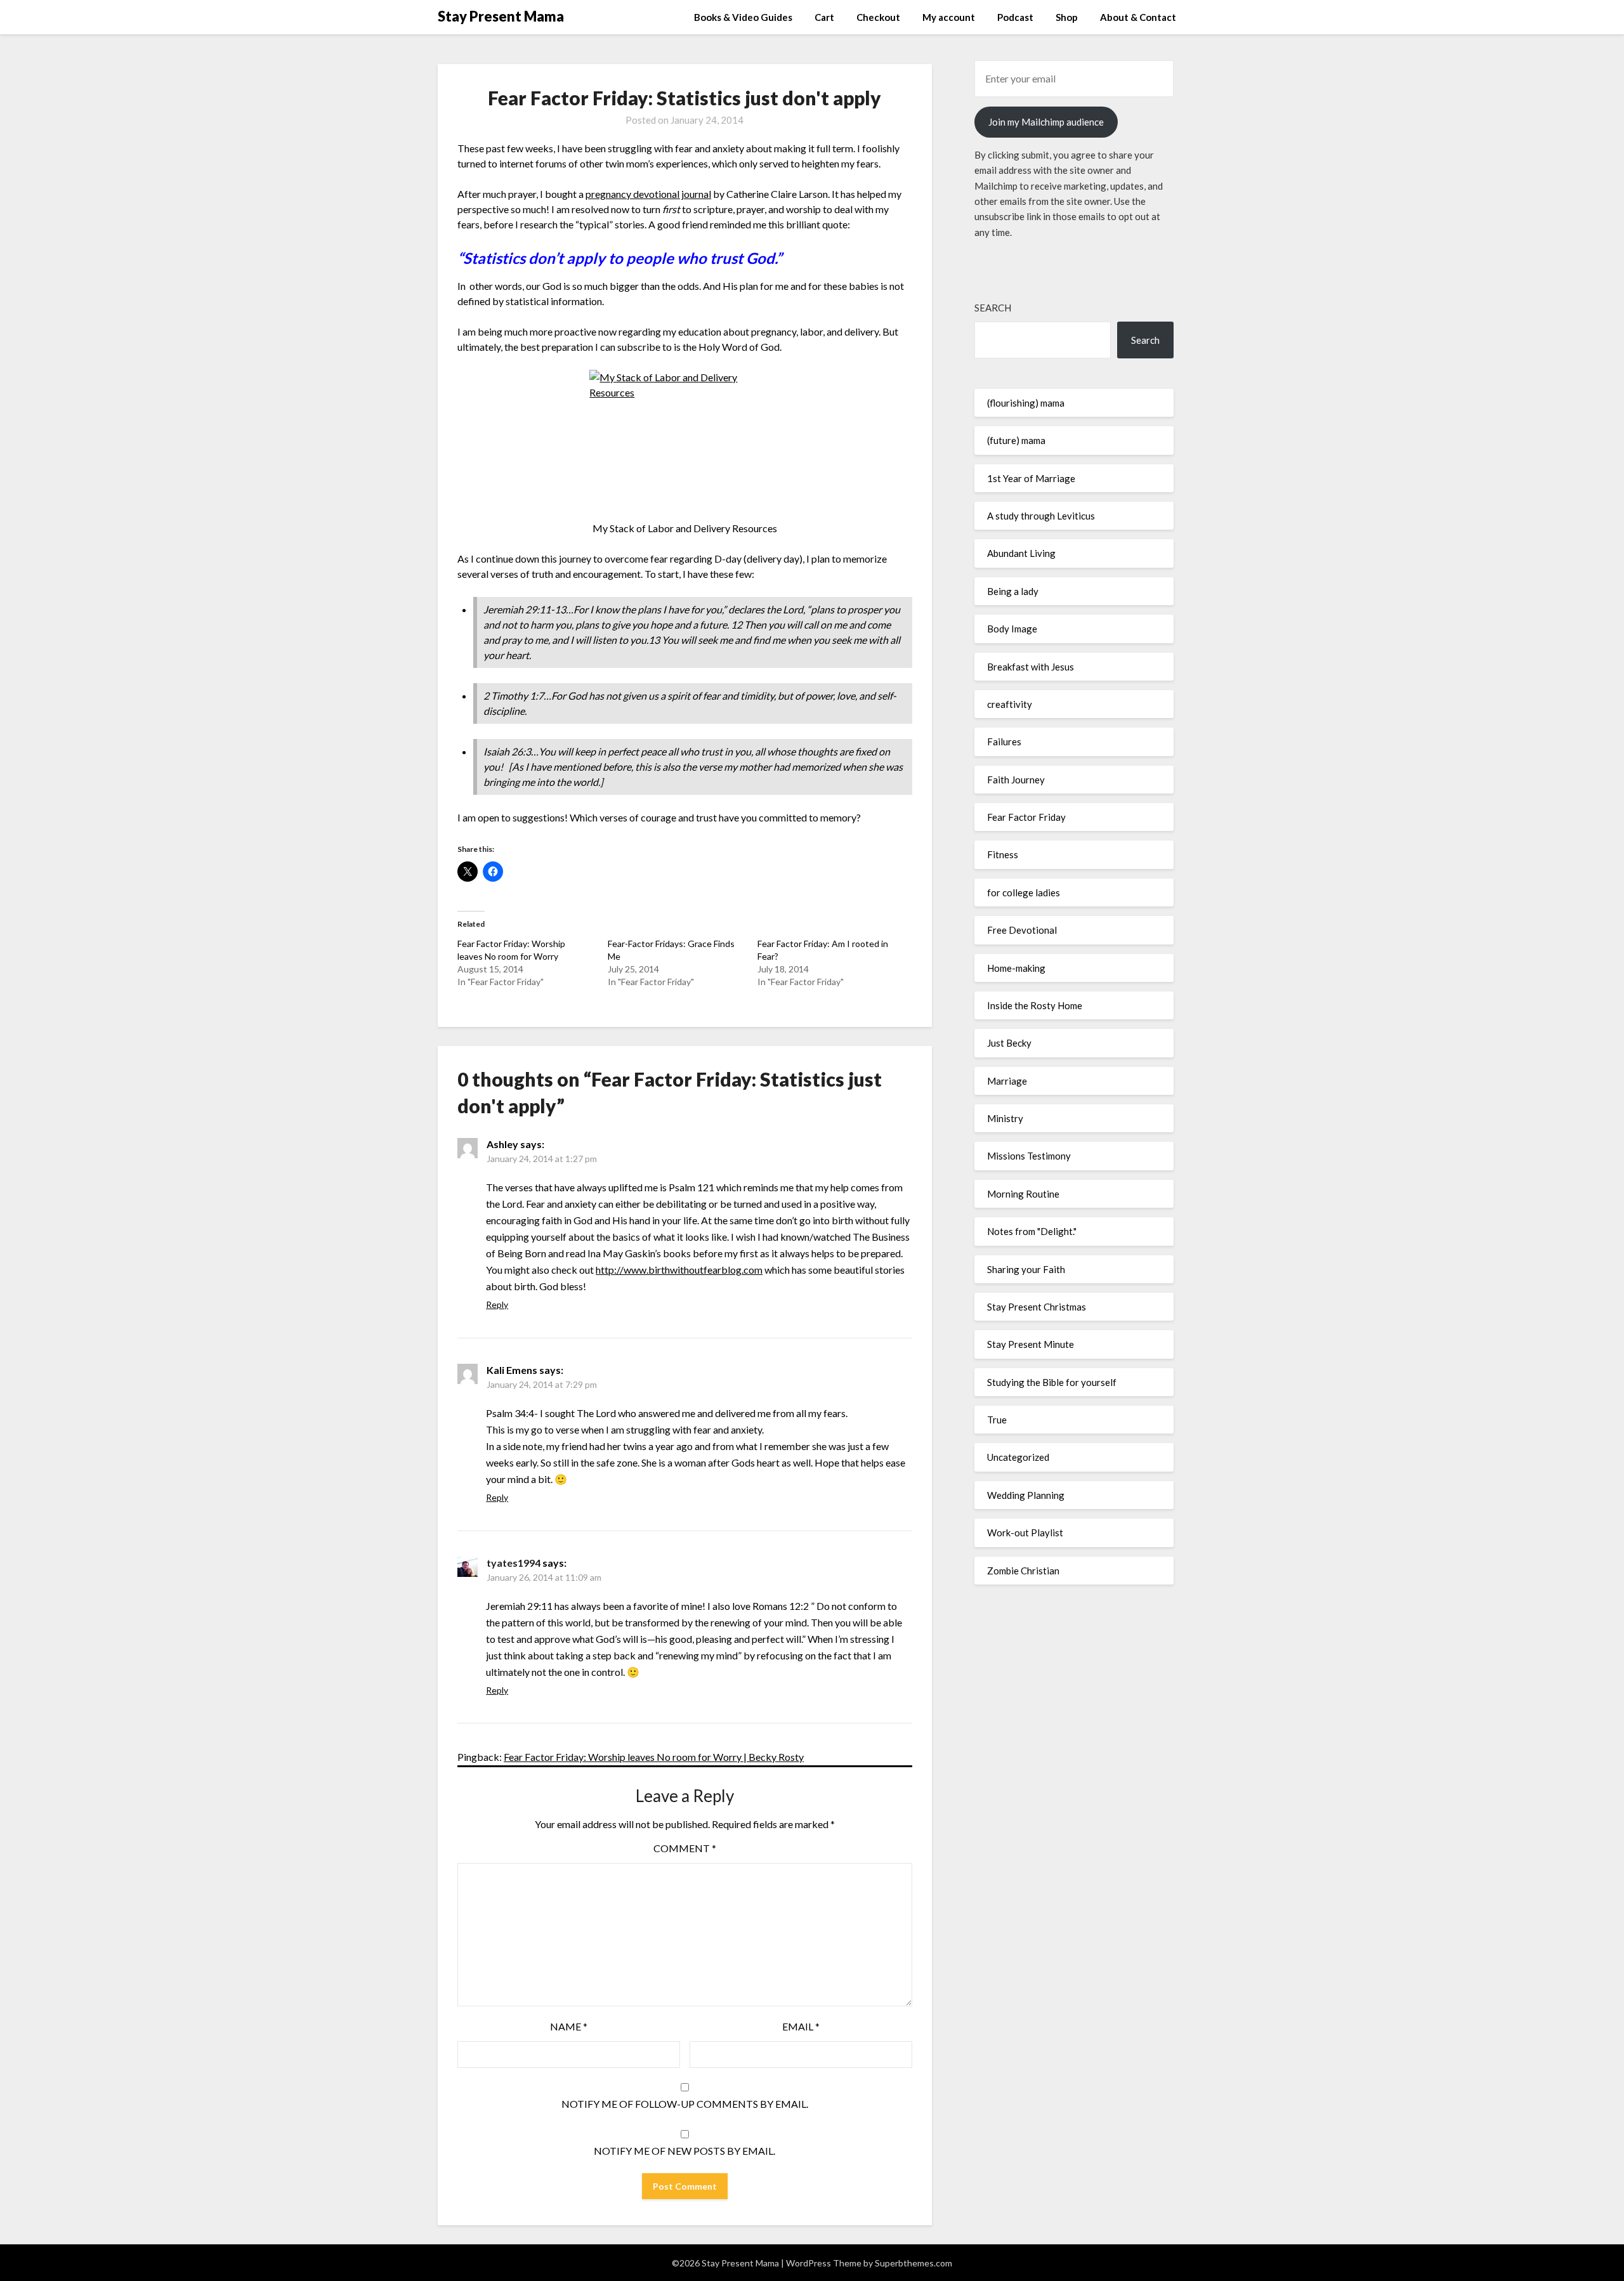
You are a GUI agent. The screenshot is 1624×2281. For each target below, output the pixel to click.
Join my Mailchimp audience (1046, 122)
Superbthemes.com (913, 2263)
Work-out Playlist (1025, 1533)
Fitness (1003, 854)
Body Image (1012, 629)
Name (569, 2026)
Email (801, 2026)
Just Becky (1009, 1043)
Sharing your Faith (1026, 1269)
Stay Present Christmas (1037, 1307)
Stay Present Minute (1031, 1344)
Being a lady (1013, 591)
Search (993, 308)
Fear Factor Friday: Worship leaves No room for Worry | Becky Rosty (654, 1757)
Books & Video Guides (743, 17)
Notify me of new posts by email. (684, 2151)
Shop (1067, 17)
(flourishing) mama (1026, 403)
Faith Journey (1016, 780)
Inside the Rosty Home (1035, 1005)
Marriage (1007, 1081)
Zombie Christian (1023, 1571)
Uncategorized (1018, 1457)
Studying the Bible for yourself (1052, 1382)
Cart (824, 17)
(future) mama (1016, 440)
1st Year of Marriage (1031, 478)
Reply (497, 1304)
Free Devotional (1022, 930)
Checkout (878, 17)
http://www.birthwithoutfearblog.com (679, 1270)
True (997, 1420)
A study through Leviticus (1041, 516)
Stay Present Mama (501, 16)
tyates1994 (514, 1563)
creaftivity (1010, 704)
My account (949, 17)
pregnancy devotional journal (648, 194)
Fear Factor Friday (1026, 817)
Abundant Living (1021, 553)
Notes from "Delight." (1032, 1231)
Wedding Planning (1026, 1495)
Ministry (1005, 1118)
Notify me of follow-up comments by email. (685, 2104)
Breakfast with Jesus (1031, 667)
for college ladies (1024, 892)
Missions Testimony (1029, 1156)
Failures (1004, 742)
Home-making (1016, 968)
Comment (685, 1848)
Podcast (1015, 17)
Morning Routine (1023, 1194)
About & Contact (1138, 17)
